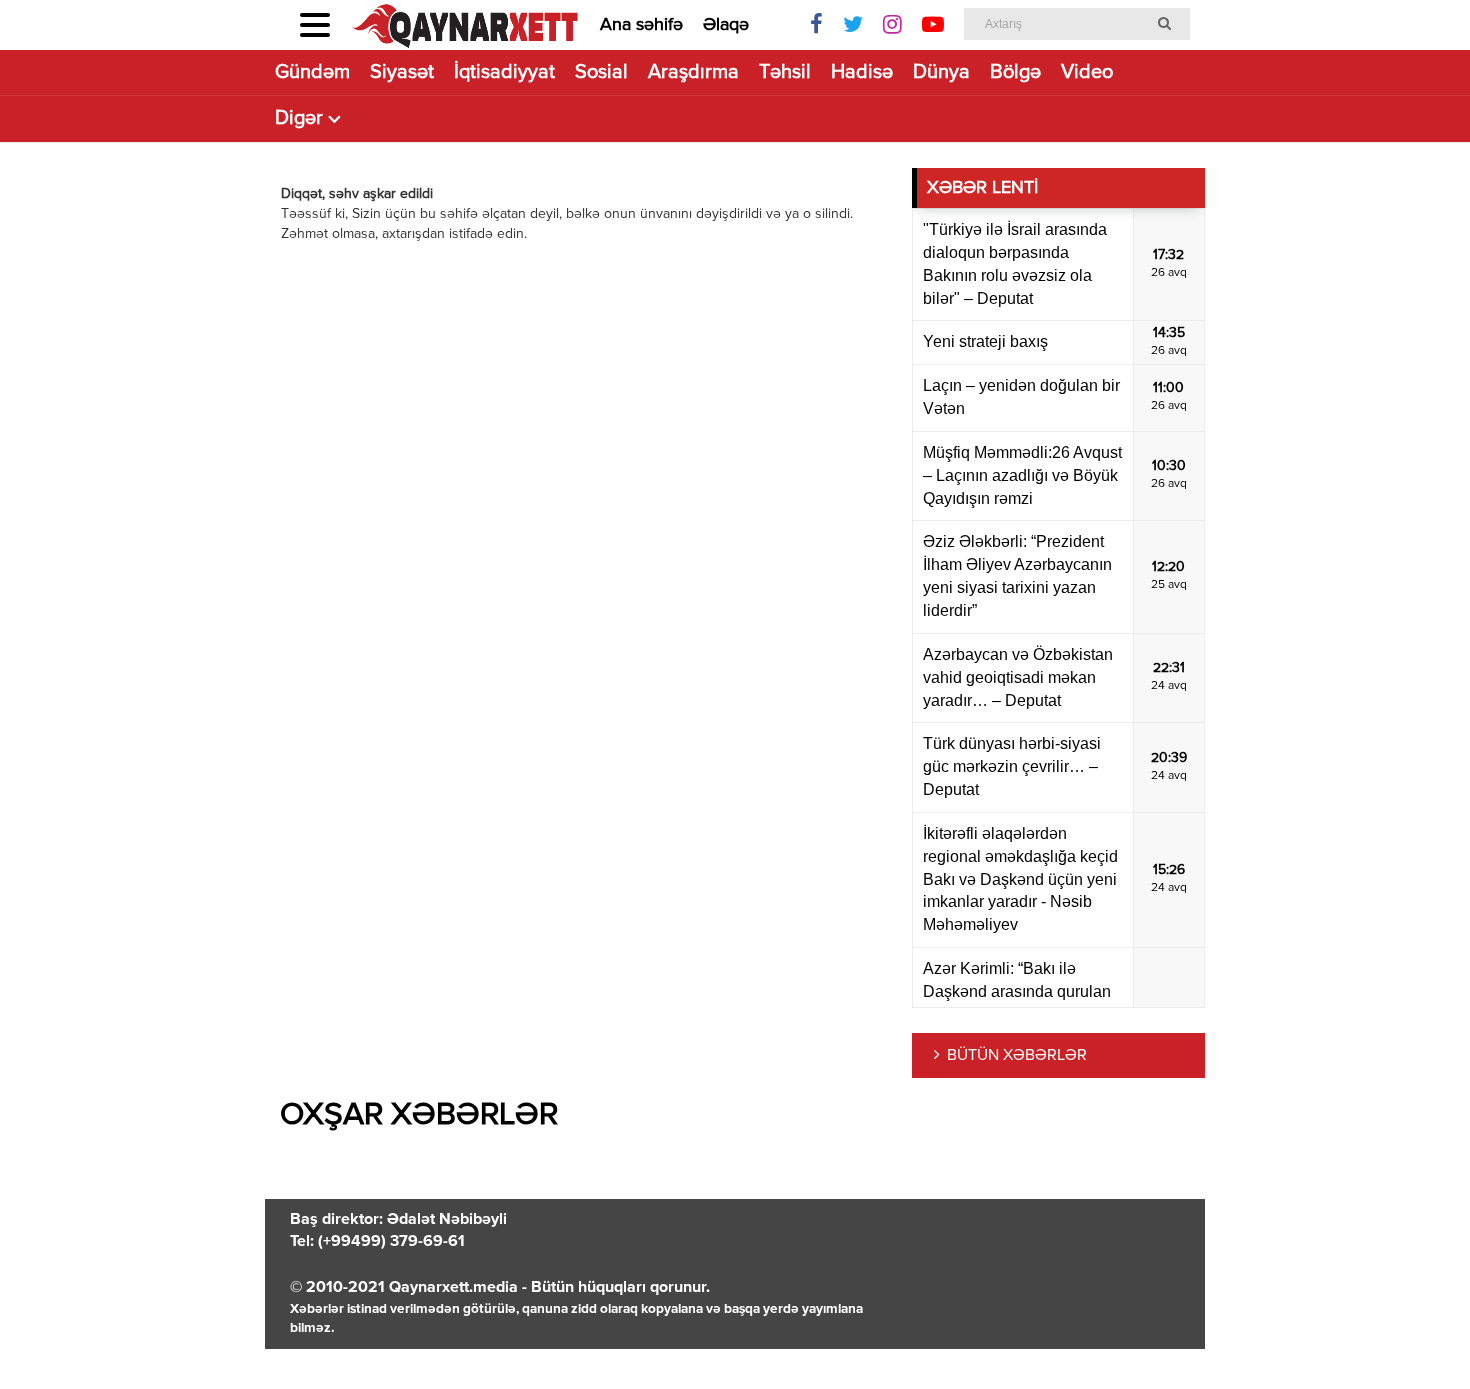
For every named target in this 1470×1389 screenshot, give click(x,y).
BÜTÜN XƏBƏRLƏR (1017, 1056)
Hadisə (862, 72)
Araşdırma (693, 72)
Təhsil (785, 72)
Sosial (601, 72)
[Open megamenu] (315, 25)
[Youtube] (933, 25)
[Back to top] (1414, 1333)
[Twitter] (853, 25)
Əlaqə (726, 25)
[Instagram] (892, 25)
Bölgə (1015, 72)
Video (1087, 72)
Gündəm (312, 72)
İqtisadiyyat (504, 72)
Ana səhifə (641, 25)
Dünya (941, 72)
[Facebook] (816, 25)
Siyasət (402, 72)
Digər (299, 118)
